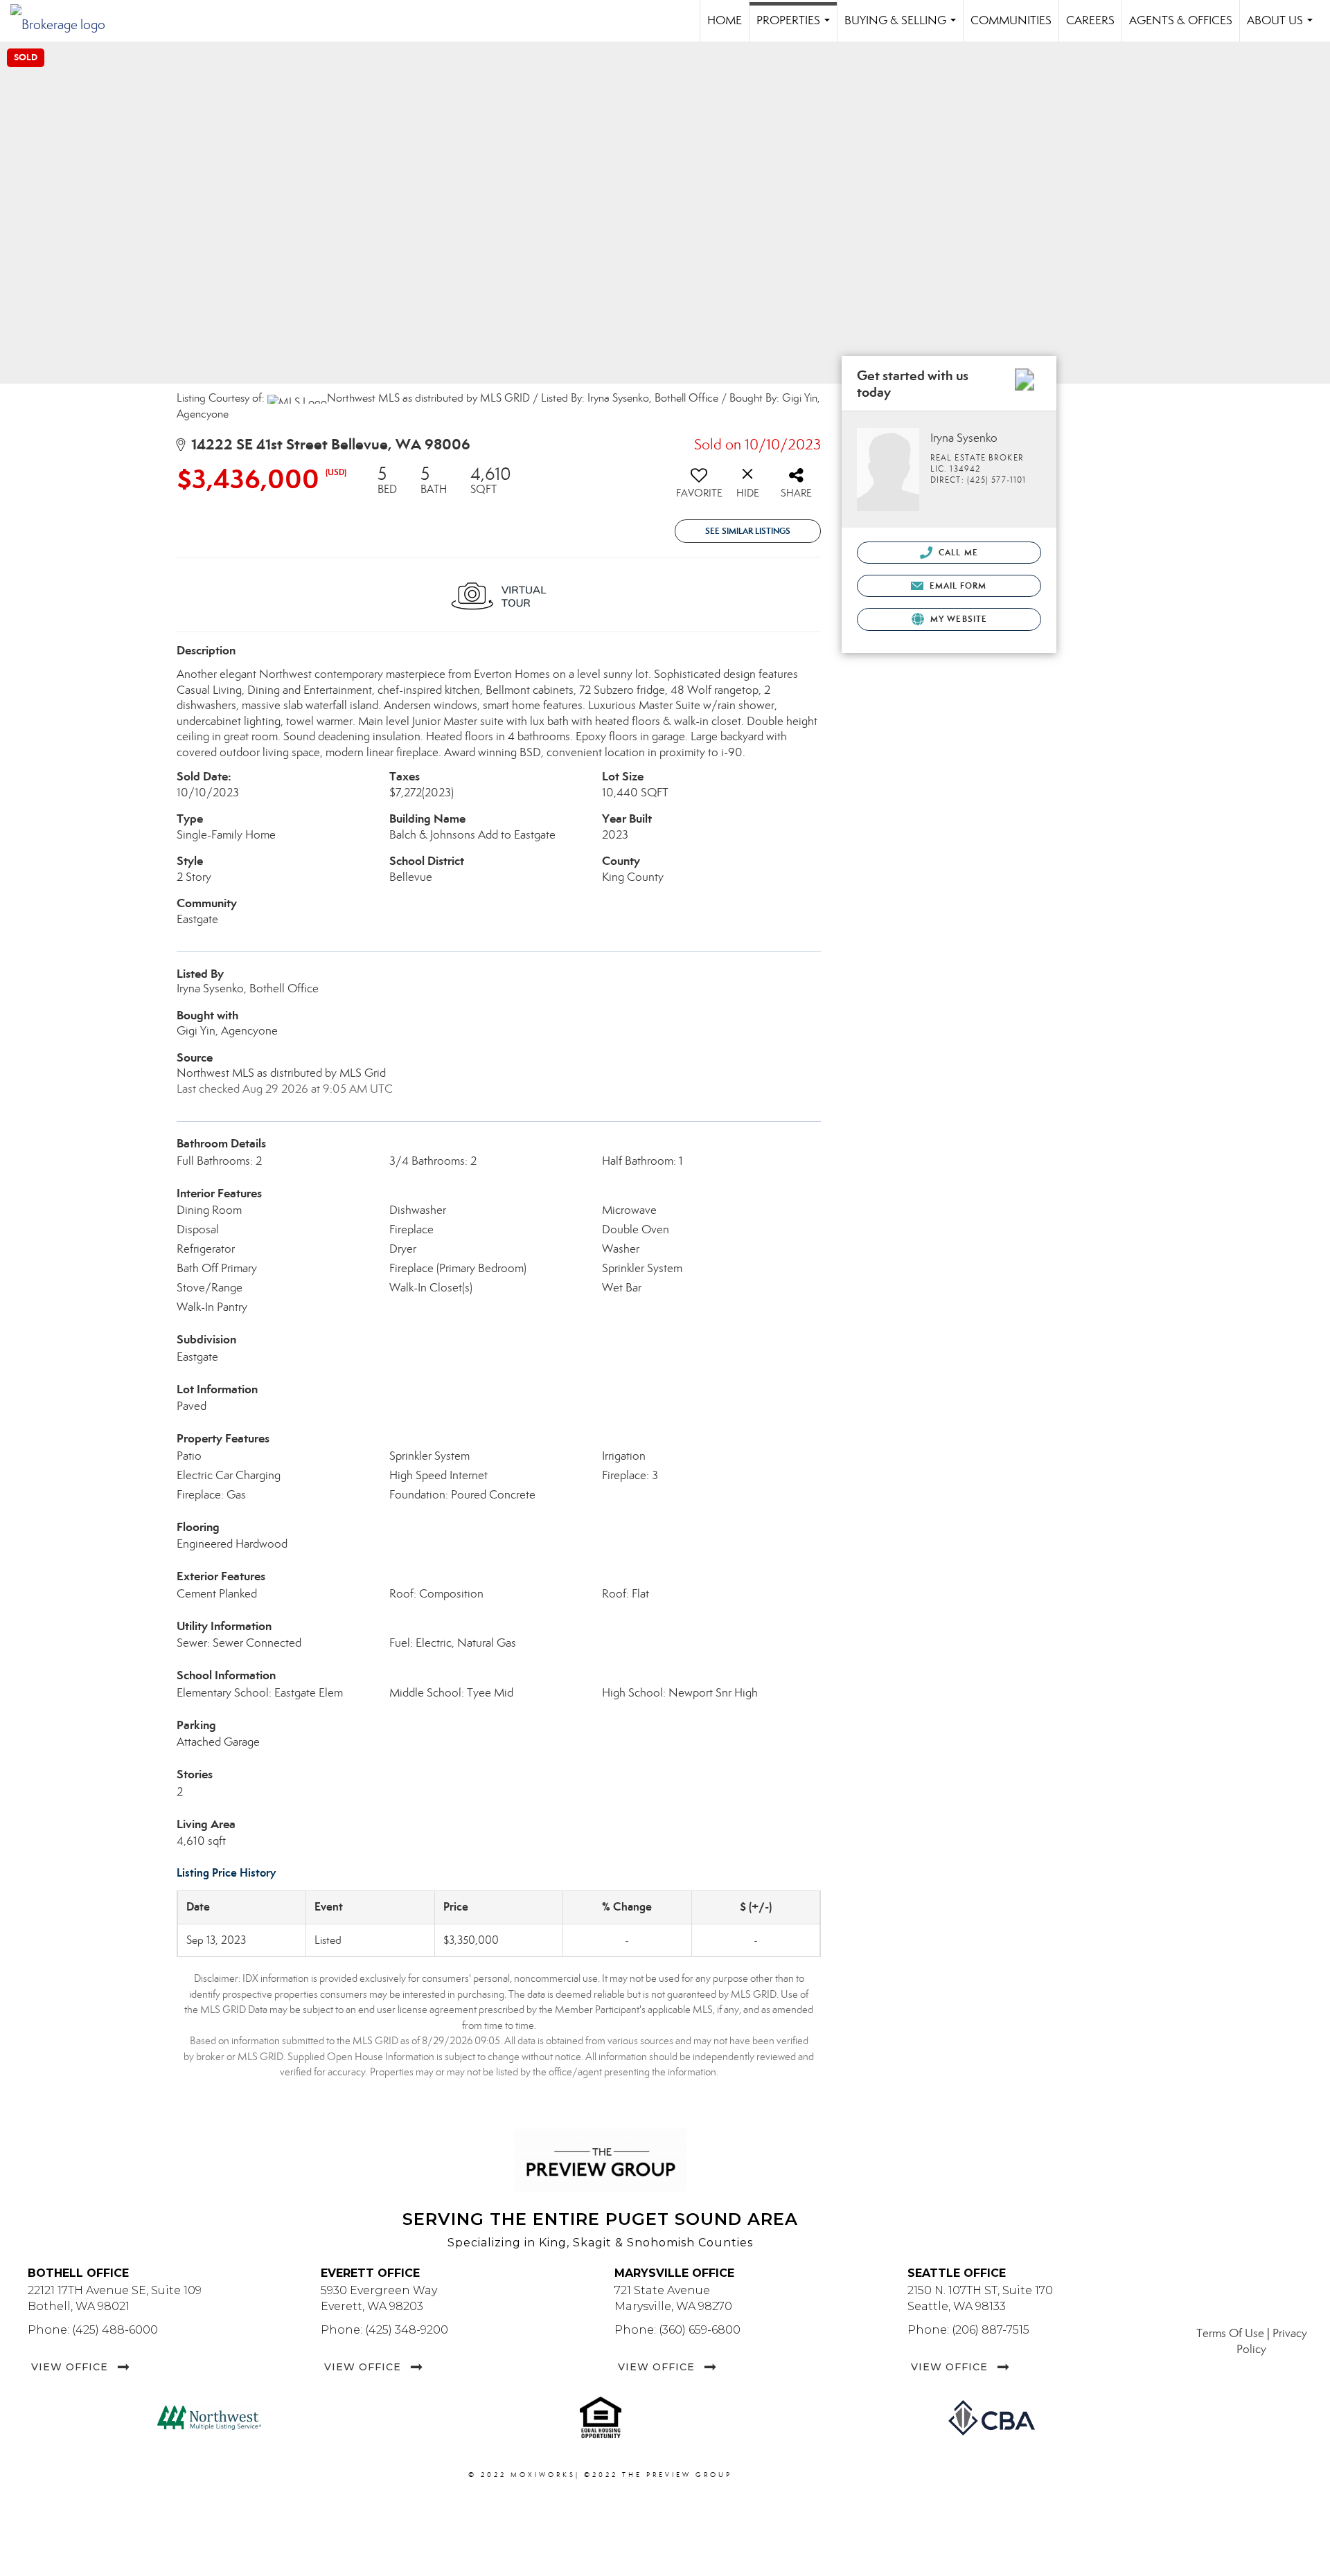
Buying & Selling (903, 27)
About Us (1283, 27)
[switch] (699, 488)
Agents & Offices (1181, 20)
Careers (1090, 20)
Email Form (956, 585)
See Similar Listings (748, 531)
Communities (1011, 20)
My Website (957, 619)
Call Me (957, 552)
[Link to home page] (65, 21)
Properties (796, 27)
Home (725, 20)
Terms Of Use (1230, 2333)
